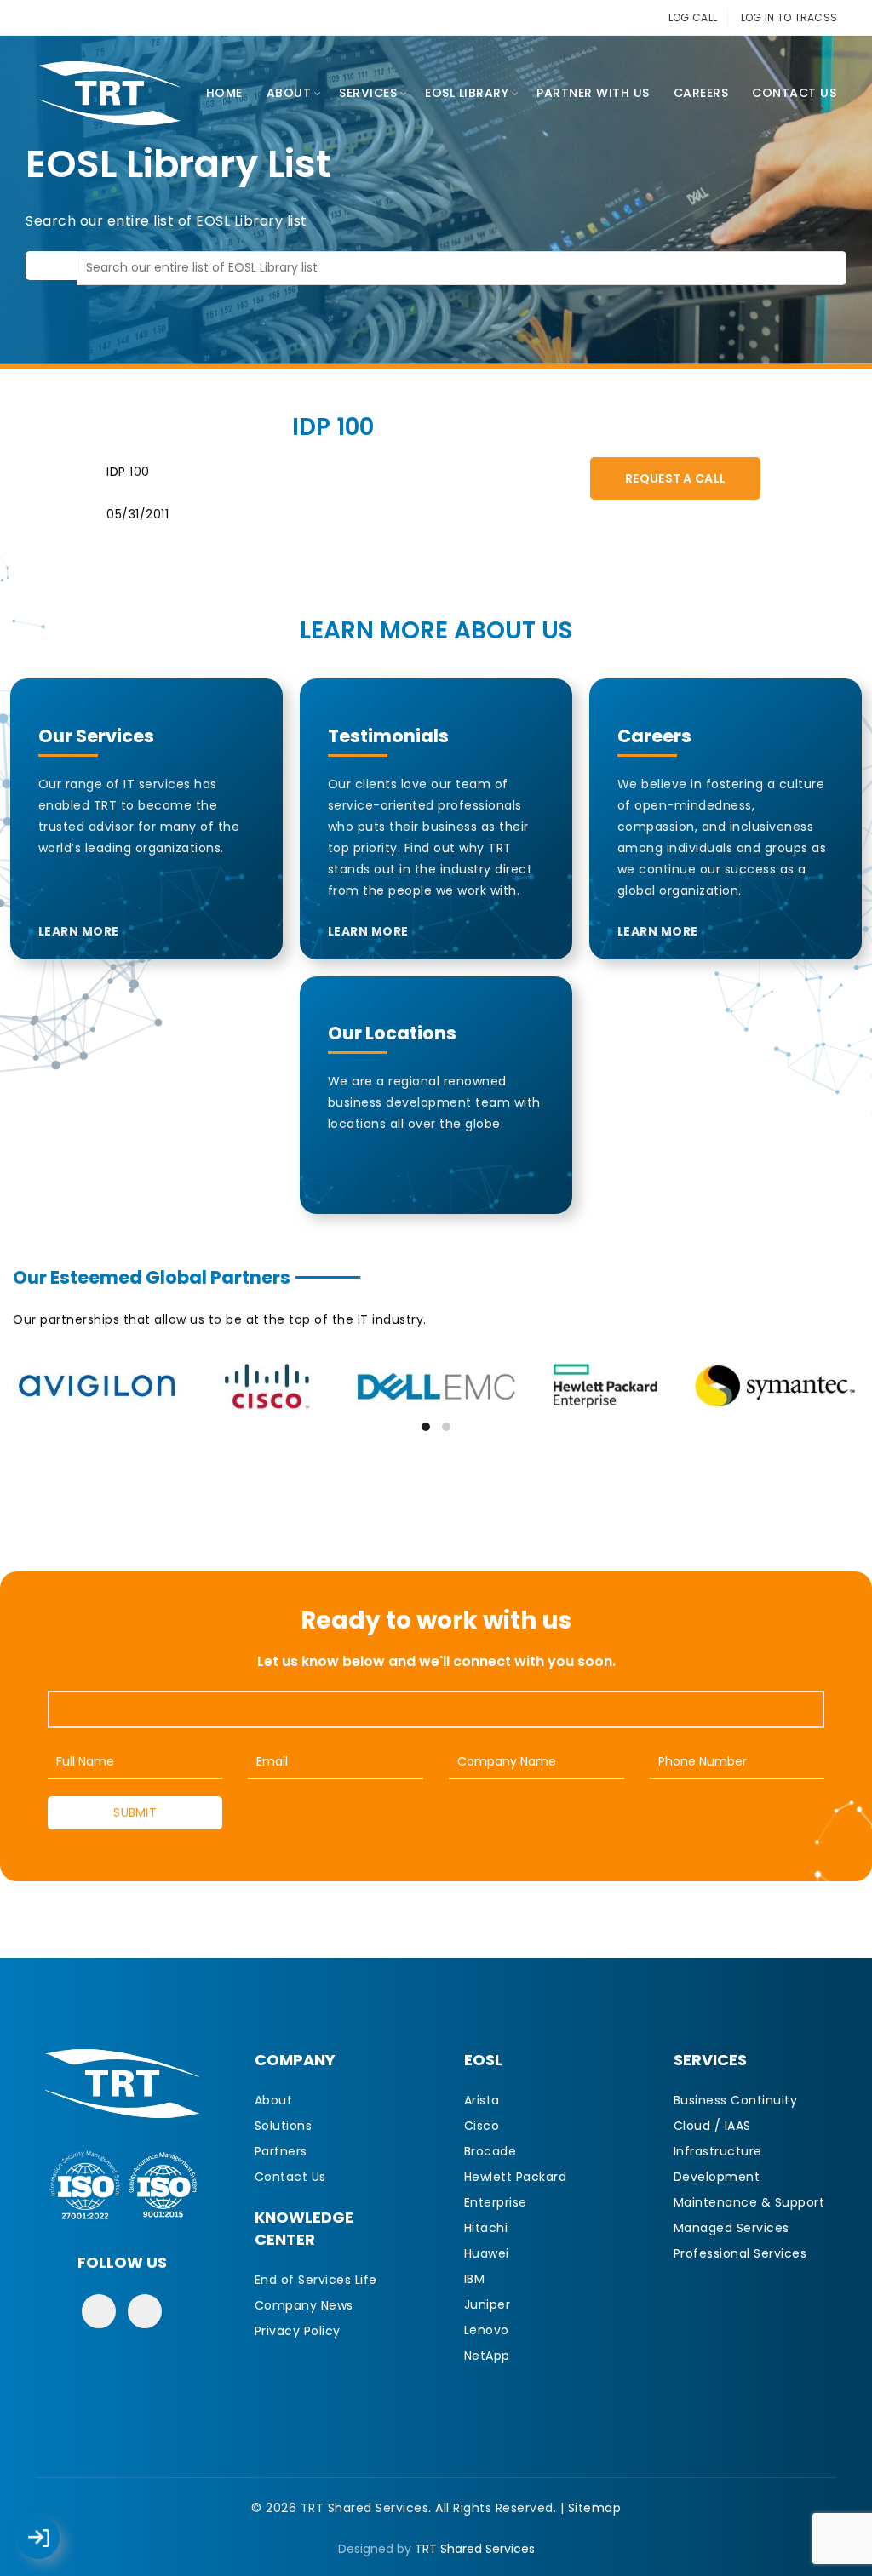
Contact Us (794, 93)
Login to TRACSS (58, 2546)
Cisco (482, 2126)
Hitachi (486, 2228)
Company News (304, 2305)
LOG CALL (693, 17)
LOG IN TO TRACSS (789, 17)
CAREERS (701, 93)
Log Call (55, 2526)
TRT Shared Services (475, 2549)
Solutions (284, 2126)
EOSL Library (467, 93)
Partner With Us (593, 93)
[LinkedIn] (145, 2311)
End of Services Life (316, 2280)
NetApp (487, 2356)
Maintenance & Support (749, 2202)
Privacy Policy (298, 2331)
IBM (475, 2279)
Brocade (490, 2151)
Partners (281, 2151)
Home (224, 93)
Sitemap (595, 2508)
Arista (482, 2100)
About (289, 93)
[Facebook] (99, 2311)
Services (368, 93)
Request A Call (675, 478)
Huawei (487, 2253)
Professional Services (740, 2253)
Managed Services (731, 2228)
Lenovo (487, 2330)
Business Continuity (736, 2100)
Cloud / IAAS (712, 2126)
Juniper (488, 2304)
